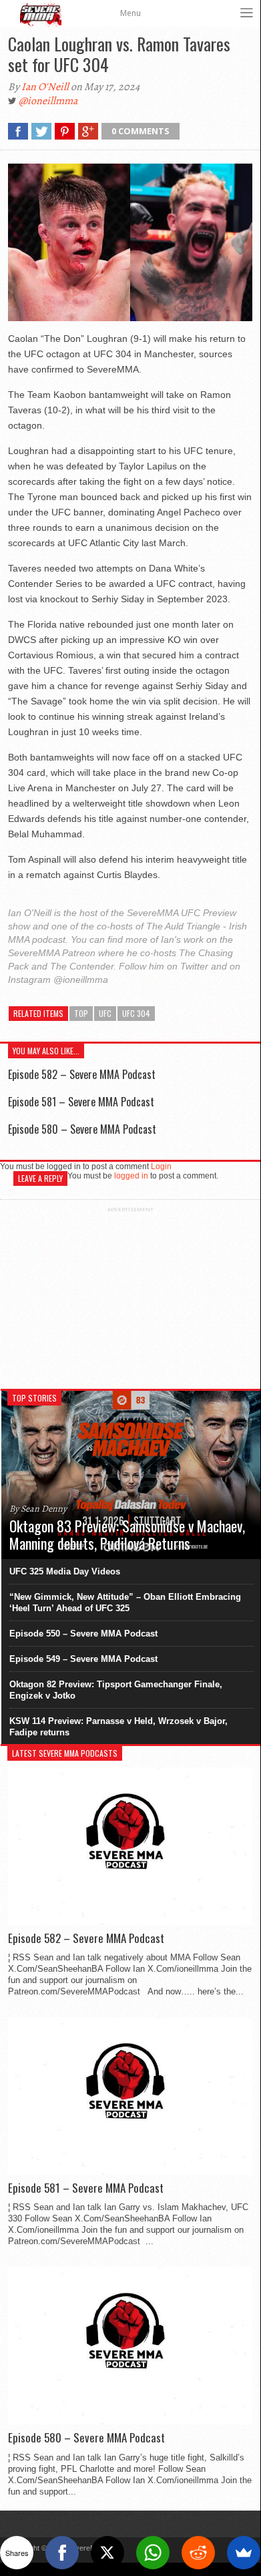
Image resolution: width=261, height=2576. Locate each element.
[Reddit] (198, 2553)
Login (161, 1166)
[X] (107, 2553)
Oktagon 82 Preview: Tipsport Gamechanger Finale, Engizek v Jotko (116, 1690)
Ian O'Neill (45, 87)
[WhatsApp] (153, 2553)
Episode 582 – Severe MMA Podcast (82, 1074)
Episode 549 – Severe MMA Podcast (83, 1659)
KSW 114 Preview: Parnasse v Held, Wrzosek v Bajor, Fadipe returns (118, 1727)
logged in (131, 1176)
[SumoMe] (244, 2553)
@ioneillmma (48, 101)
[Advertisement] (130, 1296)
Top (81, 1013)
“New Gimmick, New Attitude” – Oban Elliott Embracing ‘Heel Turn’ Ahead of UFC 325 (125, 1602)
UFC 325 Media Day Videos (65, 1571)
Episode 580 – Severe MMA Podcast (82, 1129)
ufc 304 (136, 1013)
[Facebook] (62, 2553)
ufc (105, 1013)
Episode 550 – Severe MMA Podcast (83, 1634)
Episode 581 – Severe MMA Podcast (81, 1102)
